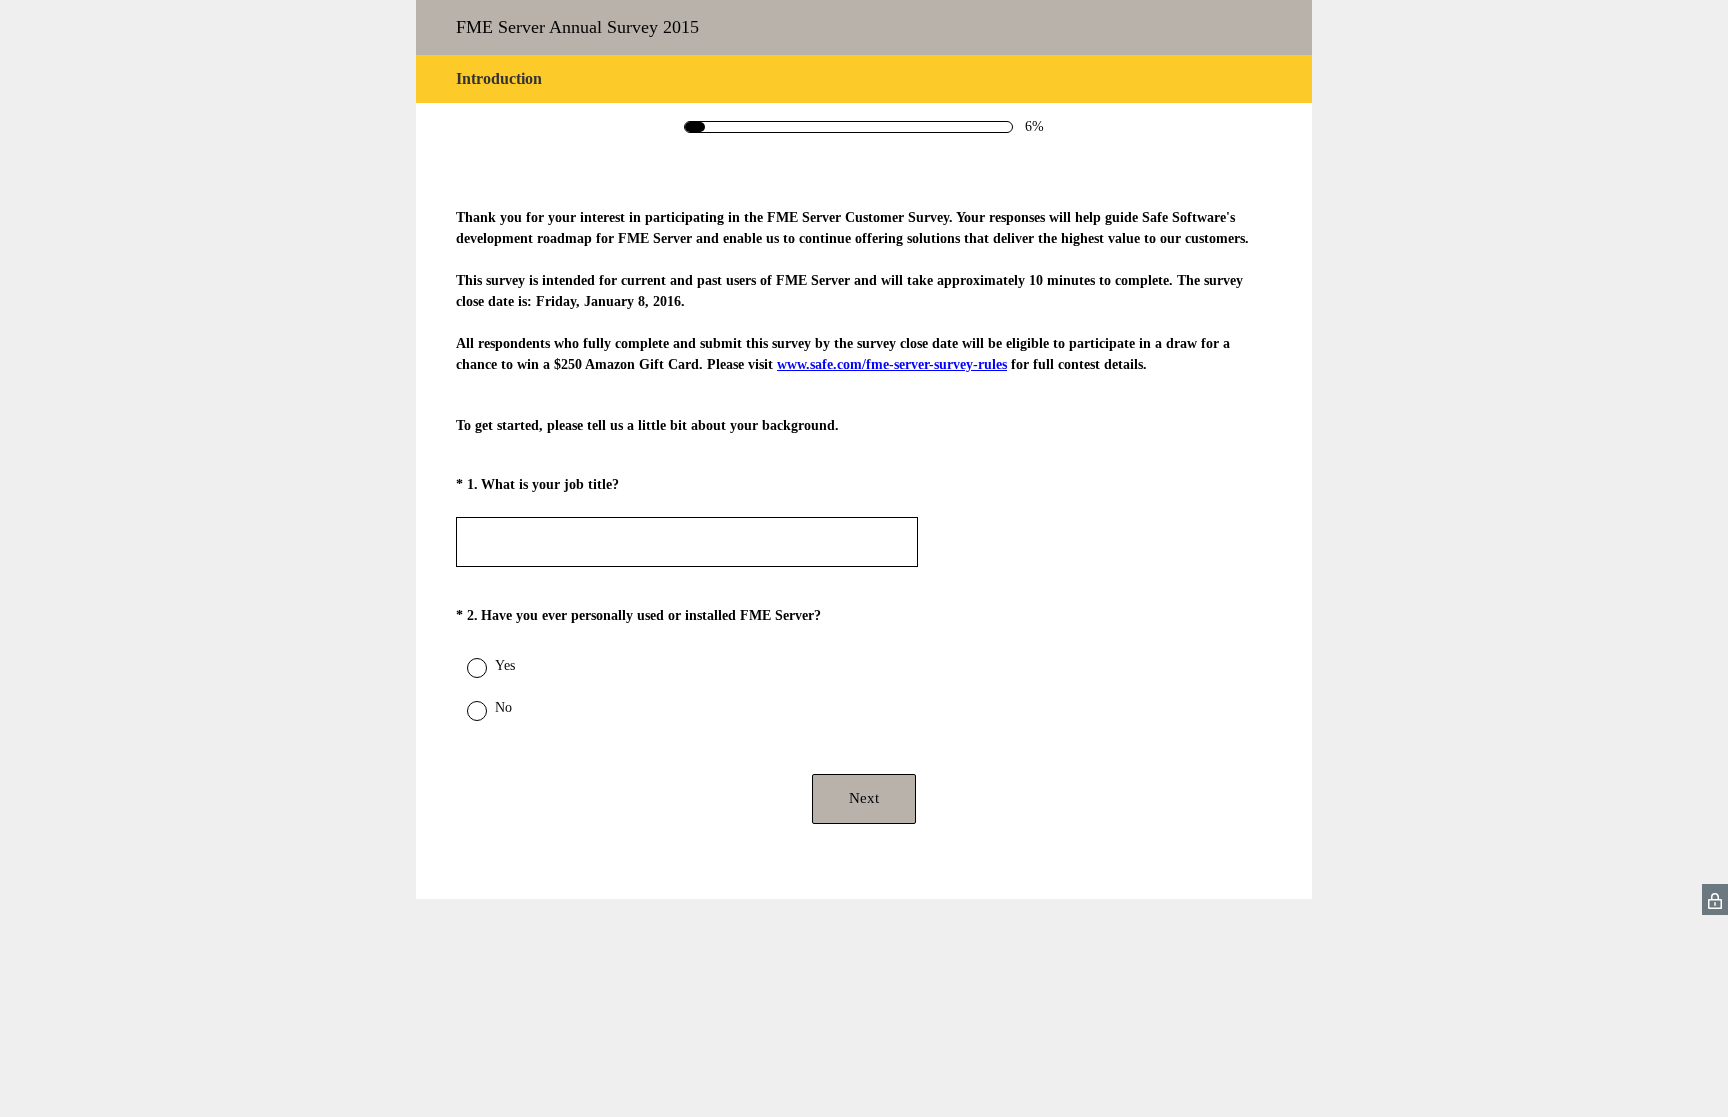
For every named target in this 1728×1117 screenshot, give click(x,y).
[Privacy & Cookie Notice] (1715, 899)
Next (864, 798)
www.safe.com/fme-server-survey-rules (892, 364)
